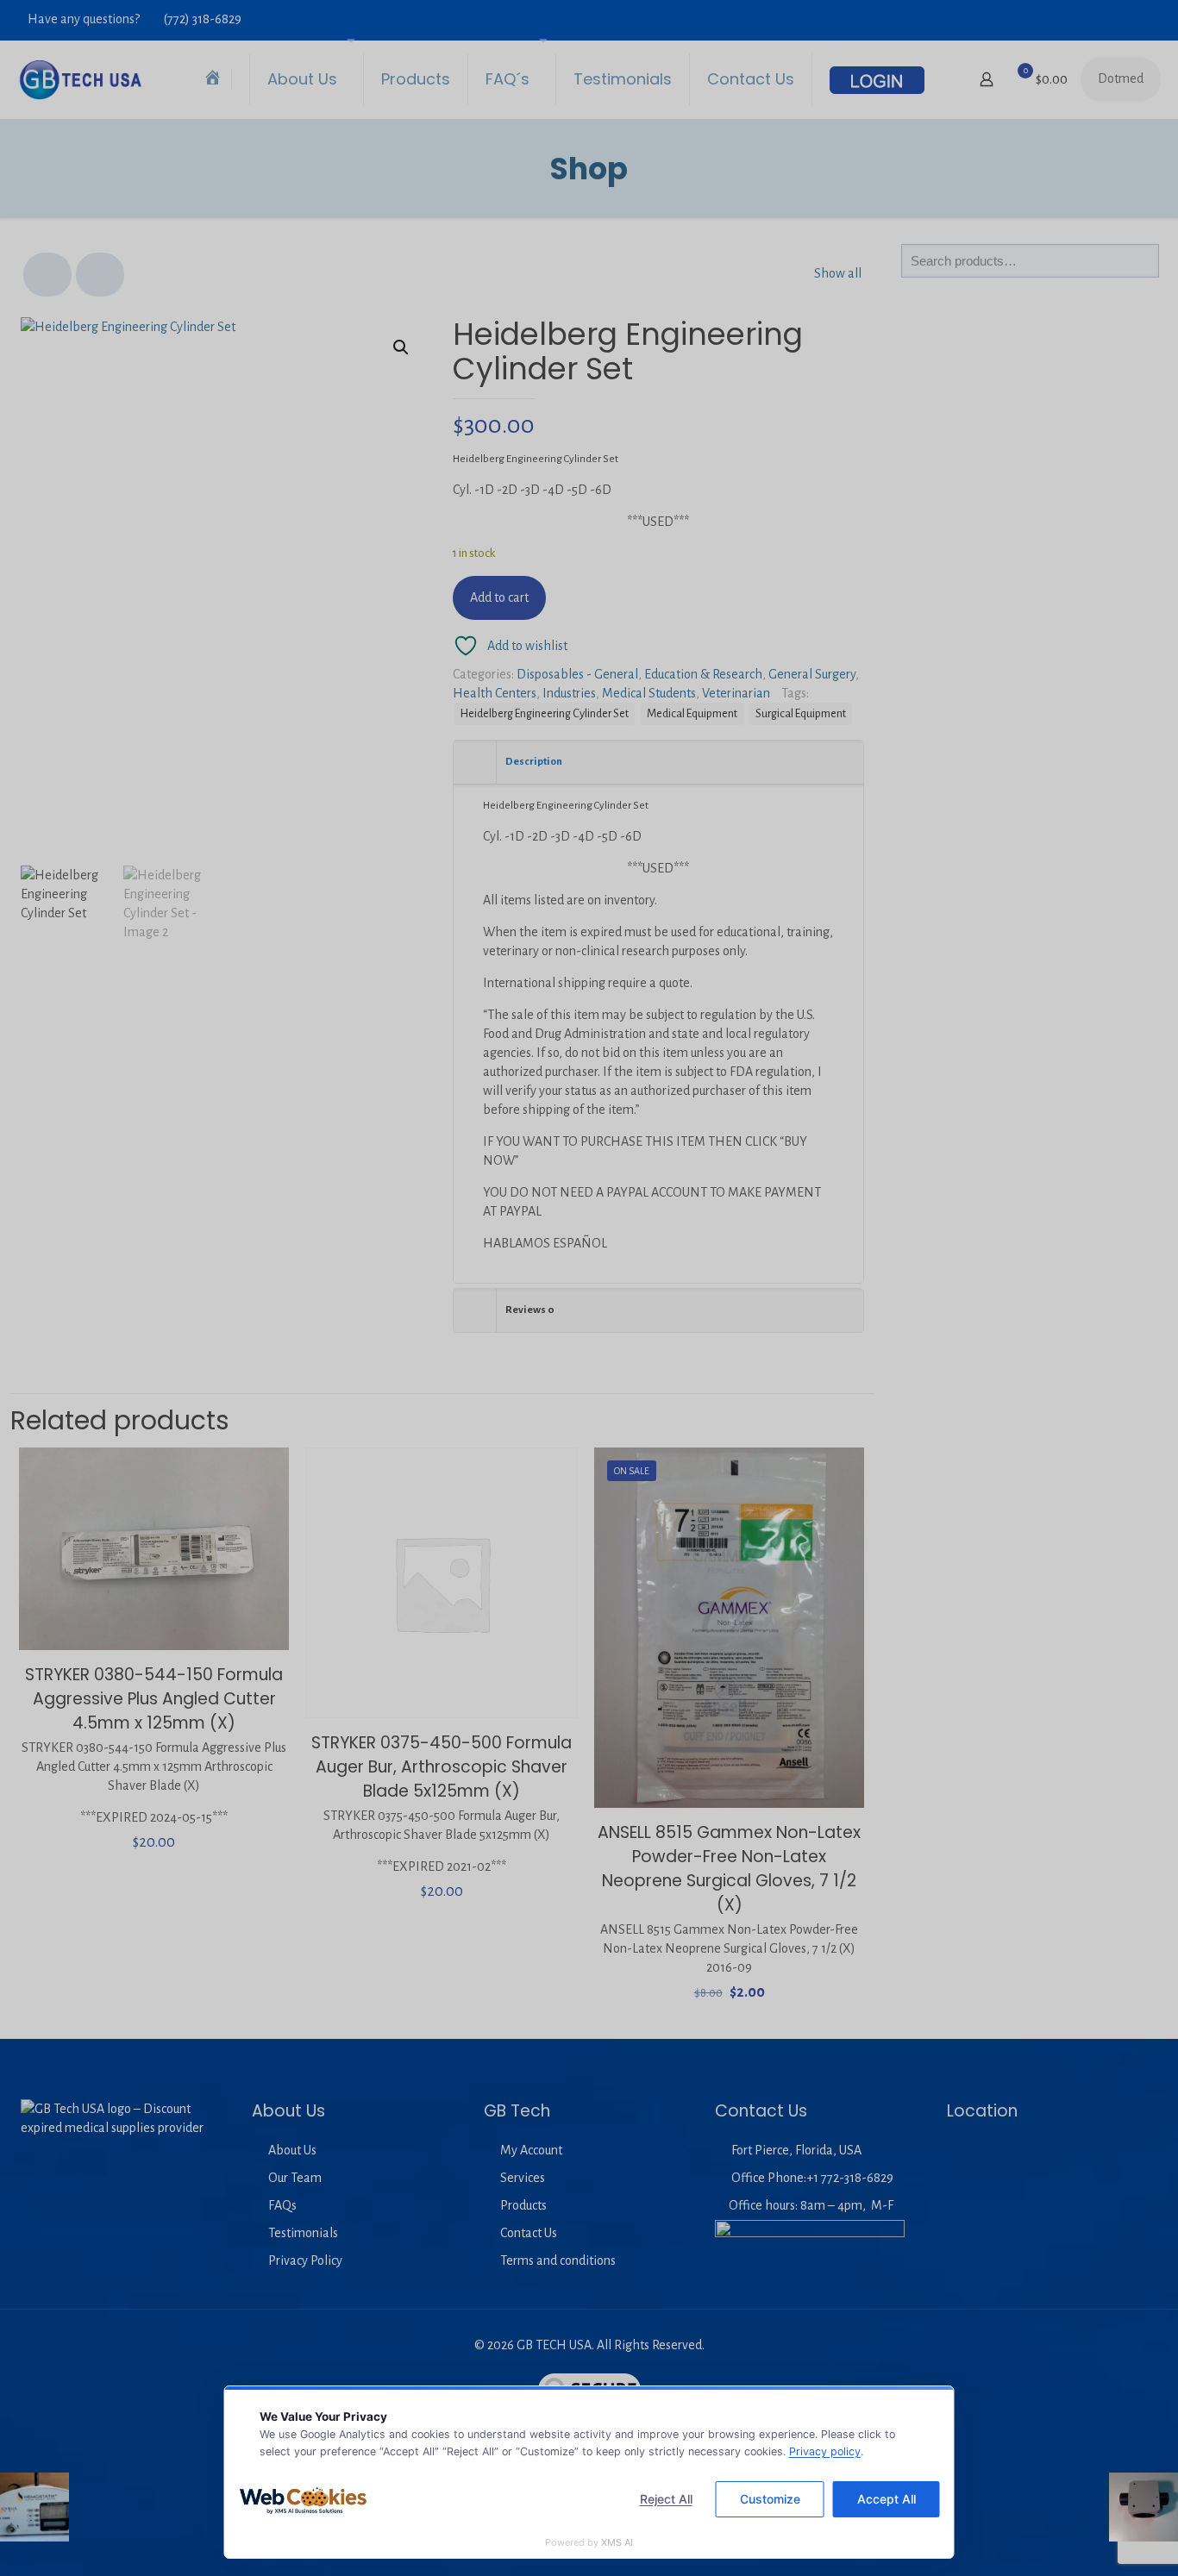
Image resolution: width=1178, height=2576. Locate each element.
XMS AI (617, 2542)
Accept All (887, 2499)
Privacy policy (825, 2451)
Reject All (666, 2499)
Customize (770, 2499)
